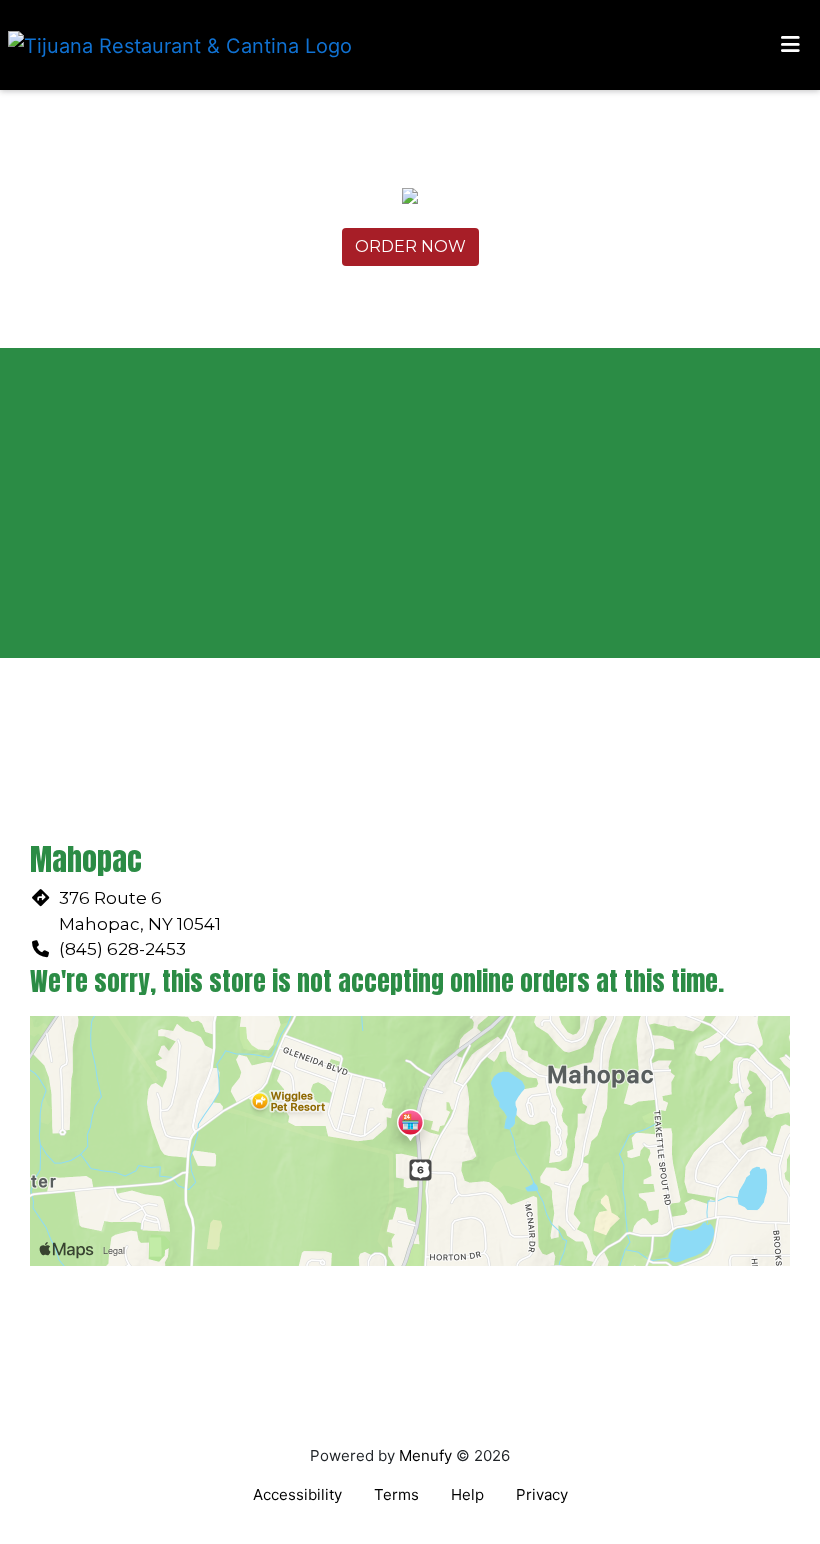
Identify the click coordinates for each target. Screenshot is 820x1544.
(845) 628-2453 (122, 949)
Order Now (410, 246)
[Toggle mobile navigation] (790, 45)
